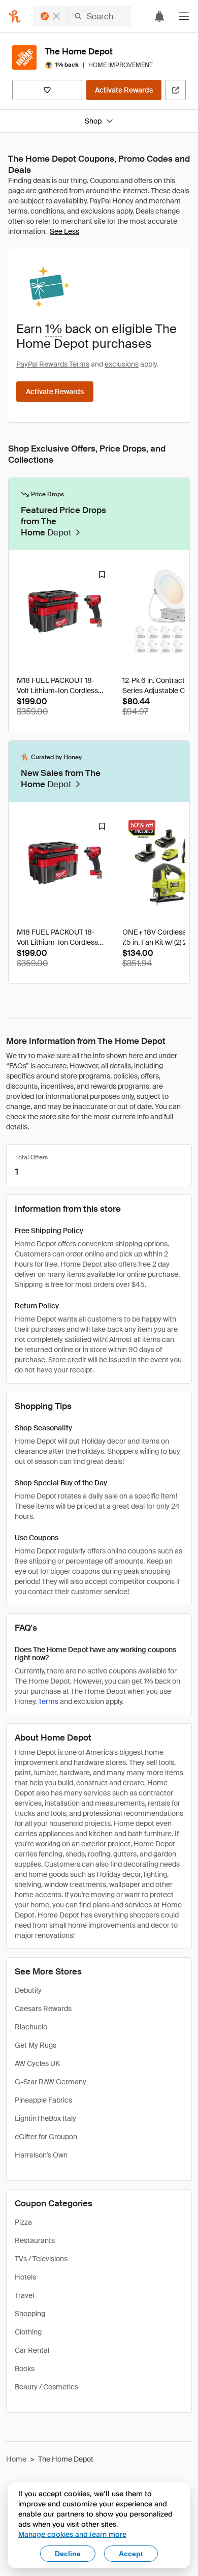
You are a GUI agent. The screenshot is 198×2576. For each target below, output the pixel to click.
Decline (68, 2554)
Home (16, 2459)
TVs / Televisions (41, 2259)
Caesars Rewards (43, 2009)
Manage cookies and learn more (72, 2534)
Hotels (25, 2277)
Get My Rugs (36, 2045)
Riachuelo (31, 2027)
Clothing (28, 2332)
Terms (48, 1701)
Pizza (23, 2222)
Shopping (30, 2314)
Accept (131, 2554)
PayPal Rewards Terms (53, 364)
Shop (93, 121)
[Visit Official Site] (176, 90)
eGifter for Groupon (46, 2137)
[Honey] (15, 16)
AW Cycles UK (37, 2063)
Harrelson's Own (41, 2155)
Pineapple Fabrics (43, 2100)
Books (25, 2369)
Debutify (28, 1990)
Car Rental (32, 2350)
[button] (184, 16)
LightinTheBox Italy (45, 2118)
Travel (24, 2295)
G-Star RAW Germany (51, 2082)
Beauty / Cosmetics (46, 2387)
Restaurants (35, 2240)
